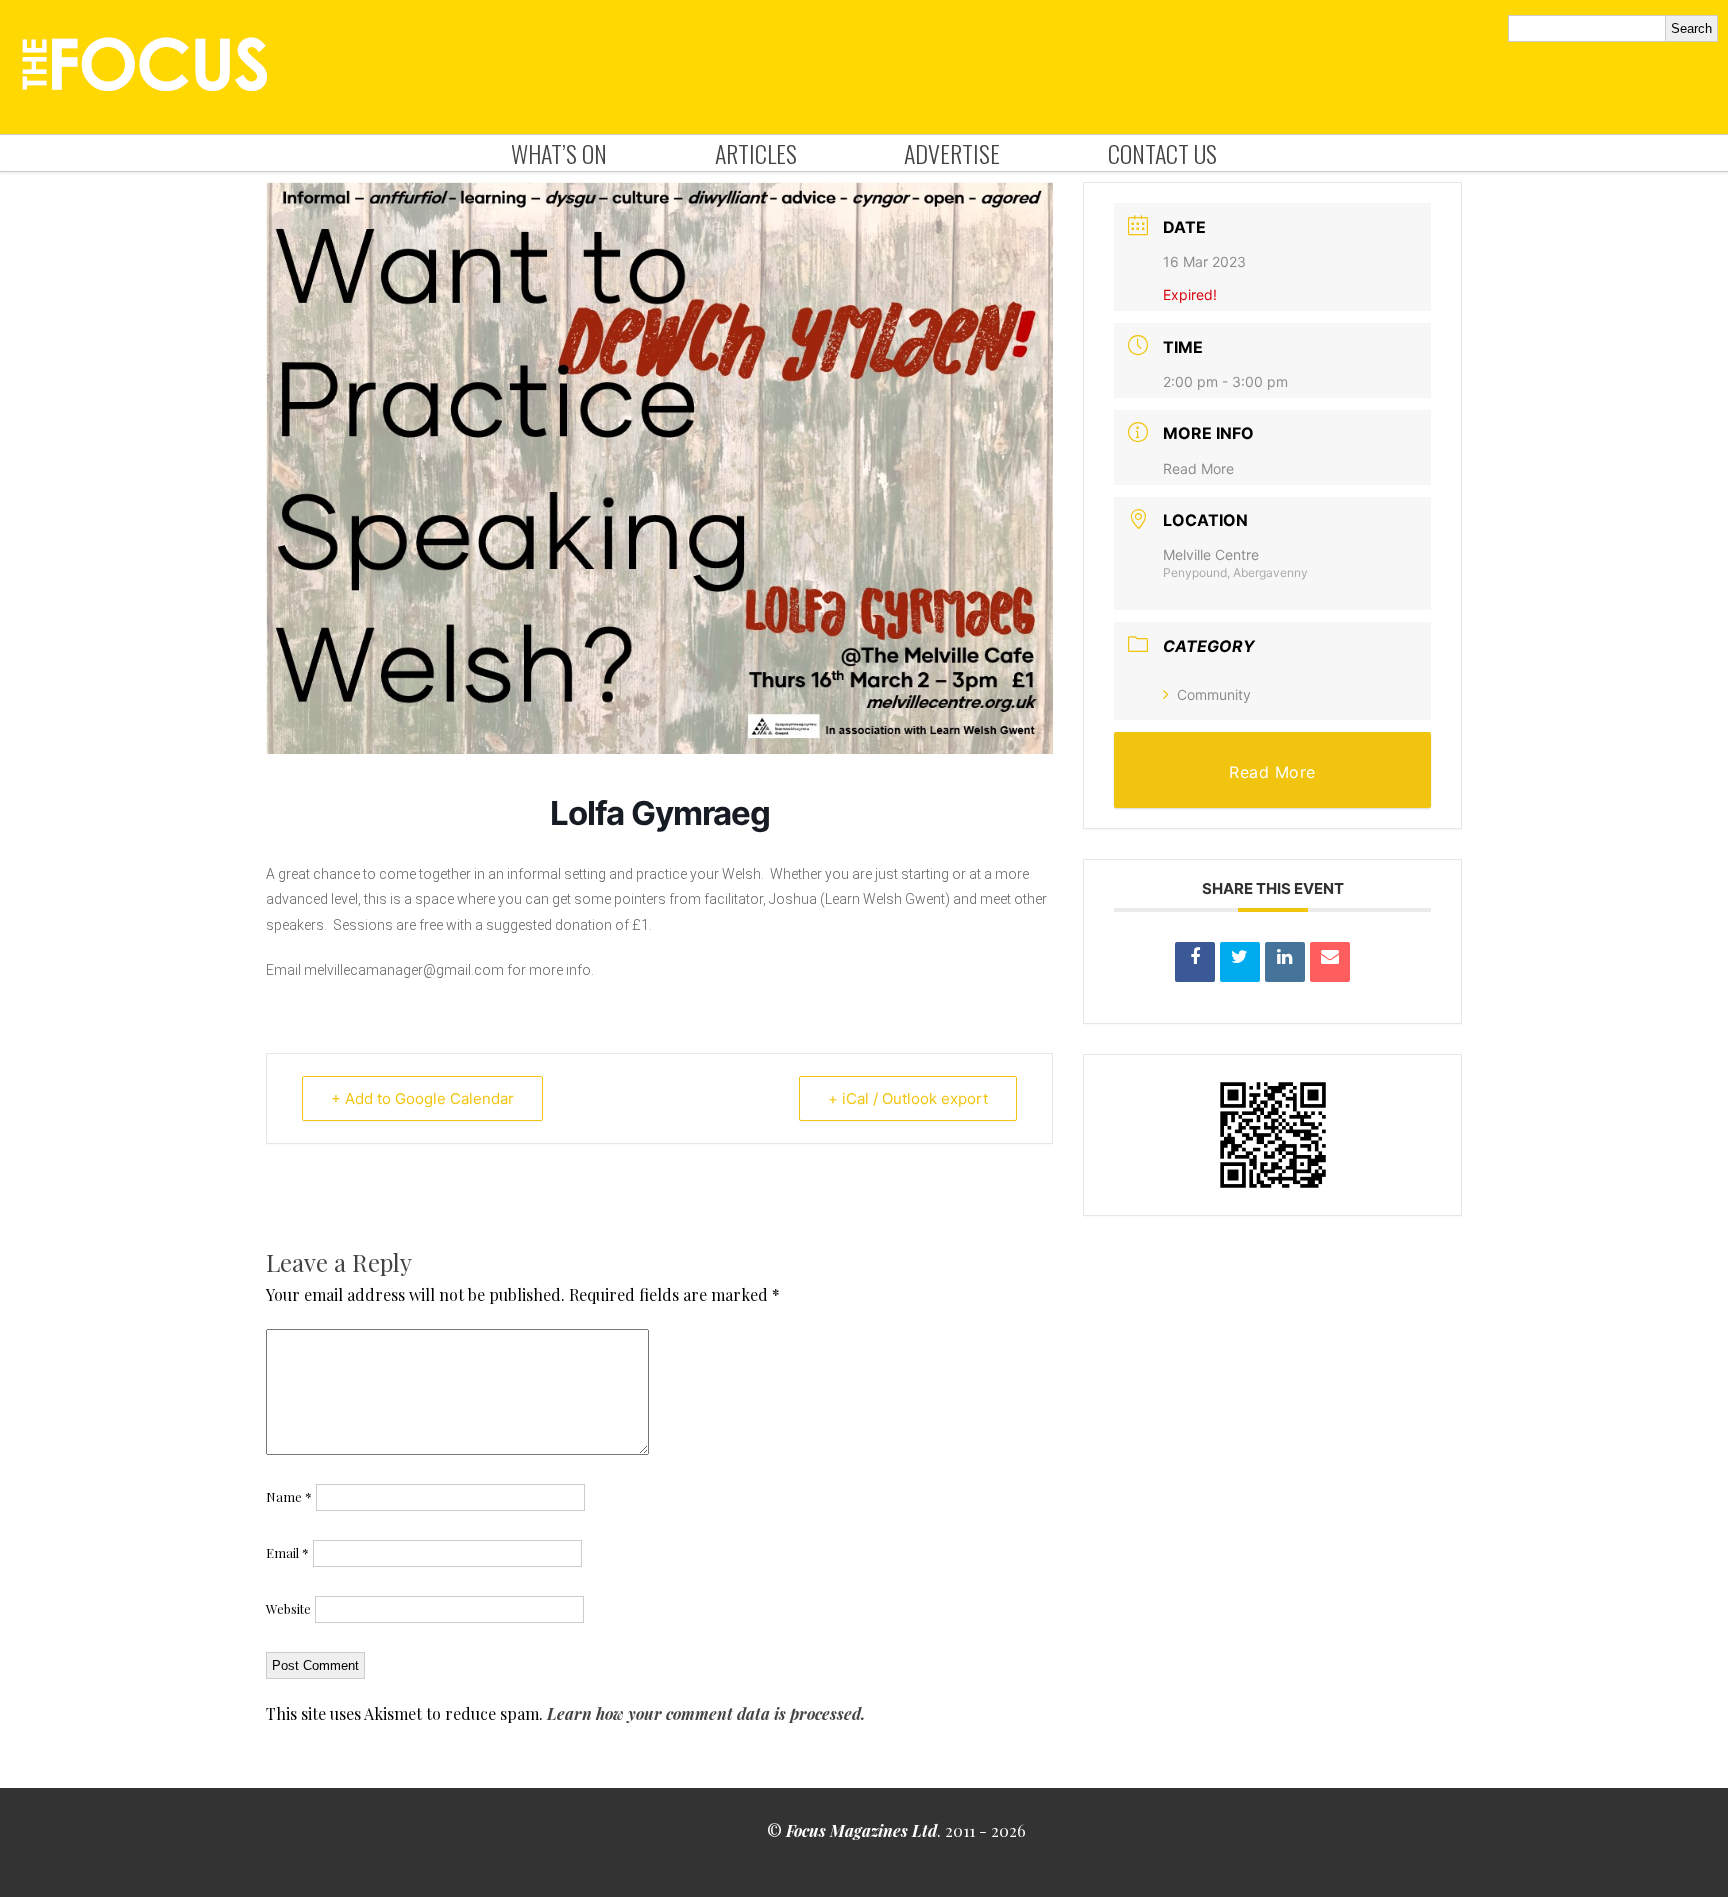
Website (288, 1608)
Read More (1198, 468)
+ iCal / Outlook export (908, 1098)
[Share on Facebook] (1195, 962)
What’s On (559, 153)
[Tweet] (1240, 962)
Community (1214, 694)
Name (289, 1496)
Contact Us (1162, 153)
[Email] (1330, 962)
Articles (756, 153)
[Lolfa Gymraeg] (659, 748)
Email (287, 1552)
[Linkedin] (1285, 962)
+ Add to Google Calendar (422, 1098)
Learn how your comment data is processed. (706, 1713)
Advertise (952, 153)
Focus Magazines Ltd (861, 1830)
